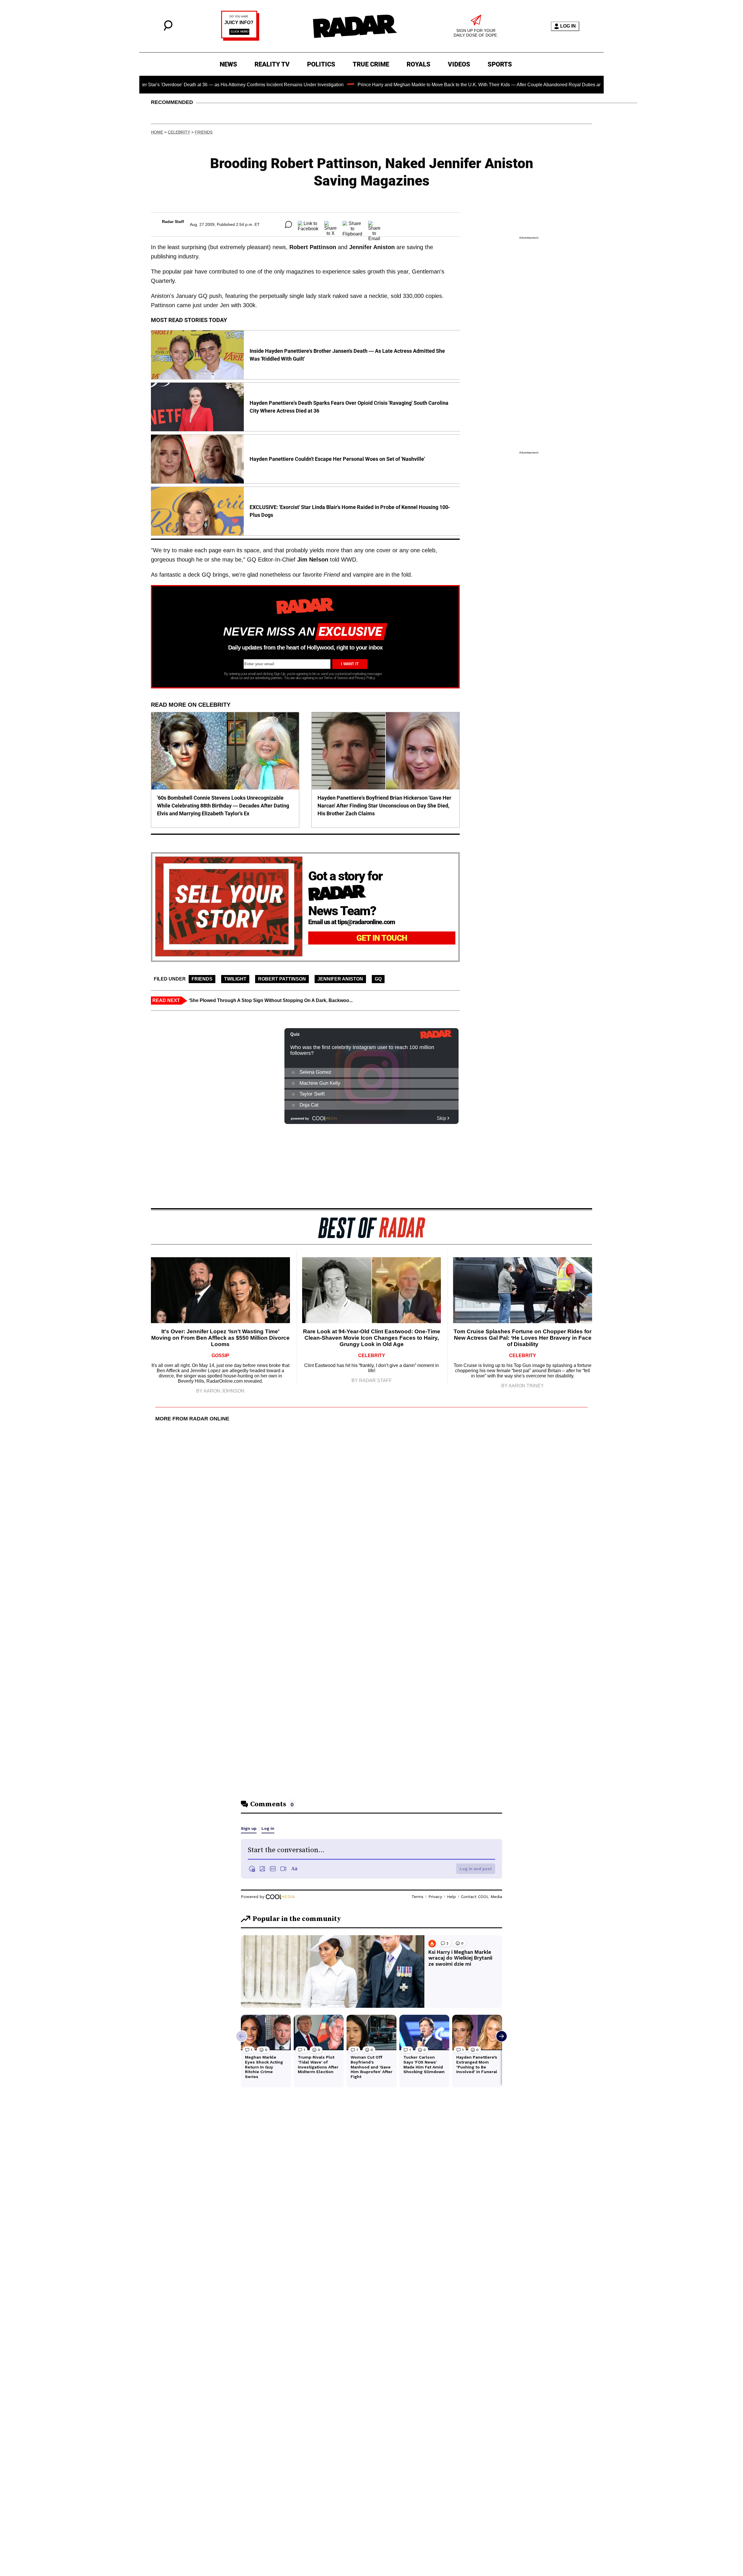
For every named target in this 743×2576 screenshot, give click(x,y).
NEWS (228, 64)
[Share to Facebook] (308, 224)
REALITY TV (272, 64)
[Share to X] (330, 224)
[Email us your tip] (240, 39)
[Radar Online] (355, 26)
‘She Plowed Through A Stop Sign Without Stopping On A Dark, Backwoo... (271, 1000)
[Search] (168, 29)
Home (157, 132)
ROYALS (419, 64)
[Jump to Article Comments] (288, 224)
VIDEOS (459, 64)
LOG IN (568, 26)
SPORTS (500, 64)
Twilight (235, 979)
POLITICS (321, 64)
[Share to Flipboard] (352, 224)
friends (204, 132)
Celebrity (179, 132)
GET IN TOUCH (382, 938)
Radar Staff (173, 222)
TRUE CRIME (371, 64)
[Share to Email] (374, 224)
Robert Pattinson (282, 979)
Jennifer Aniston (340, 979)
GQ (378, 979)
